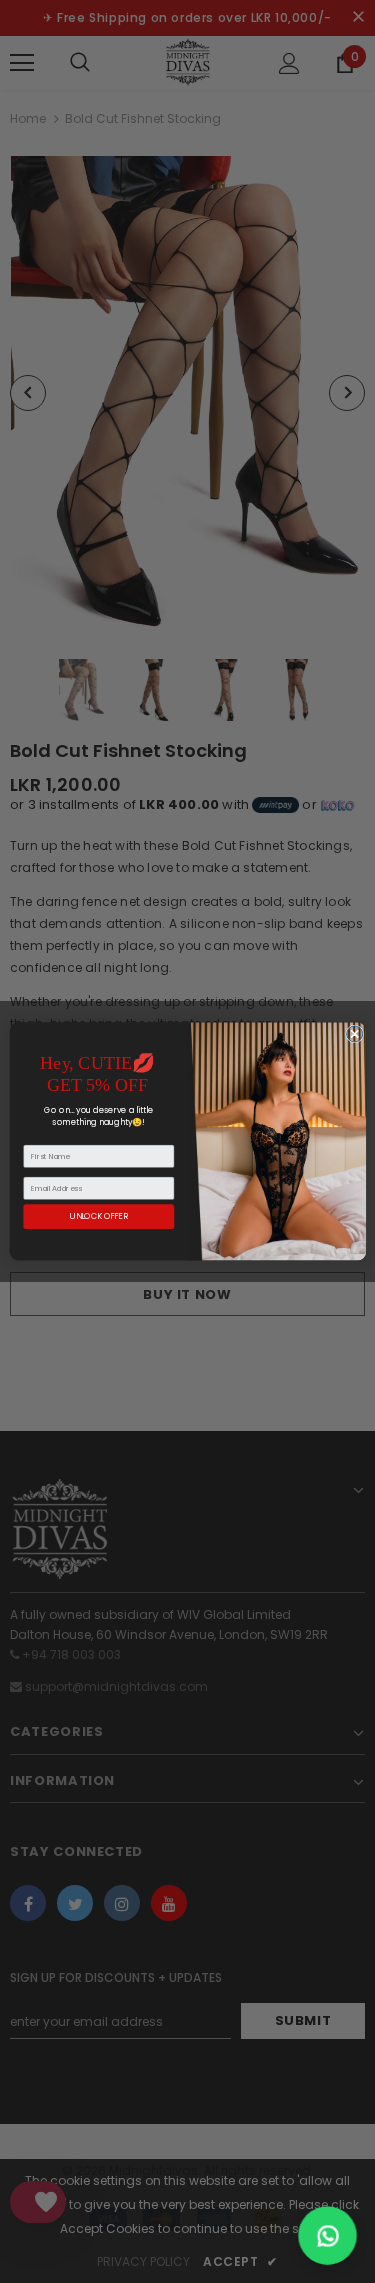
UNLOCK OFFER (99, 1216)
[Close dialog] (354, 1034)
